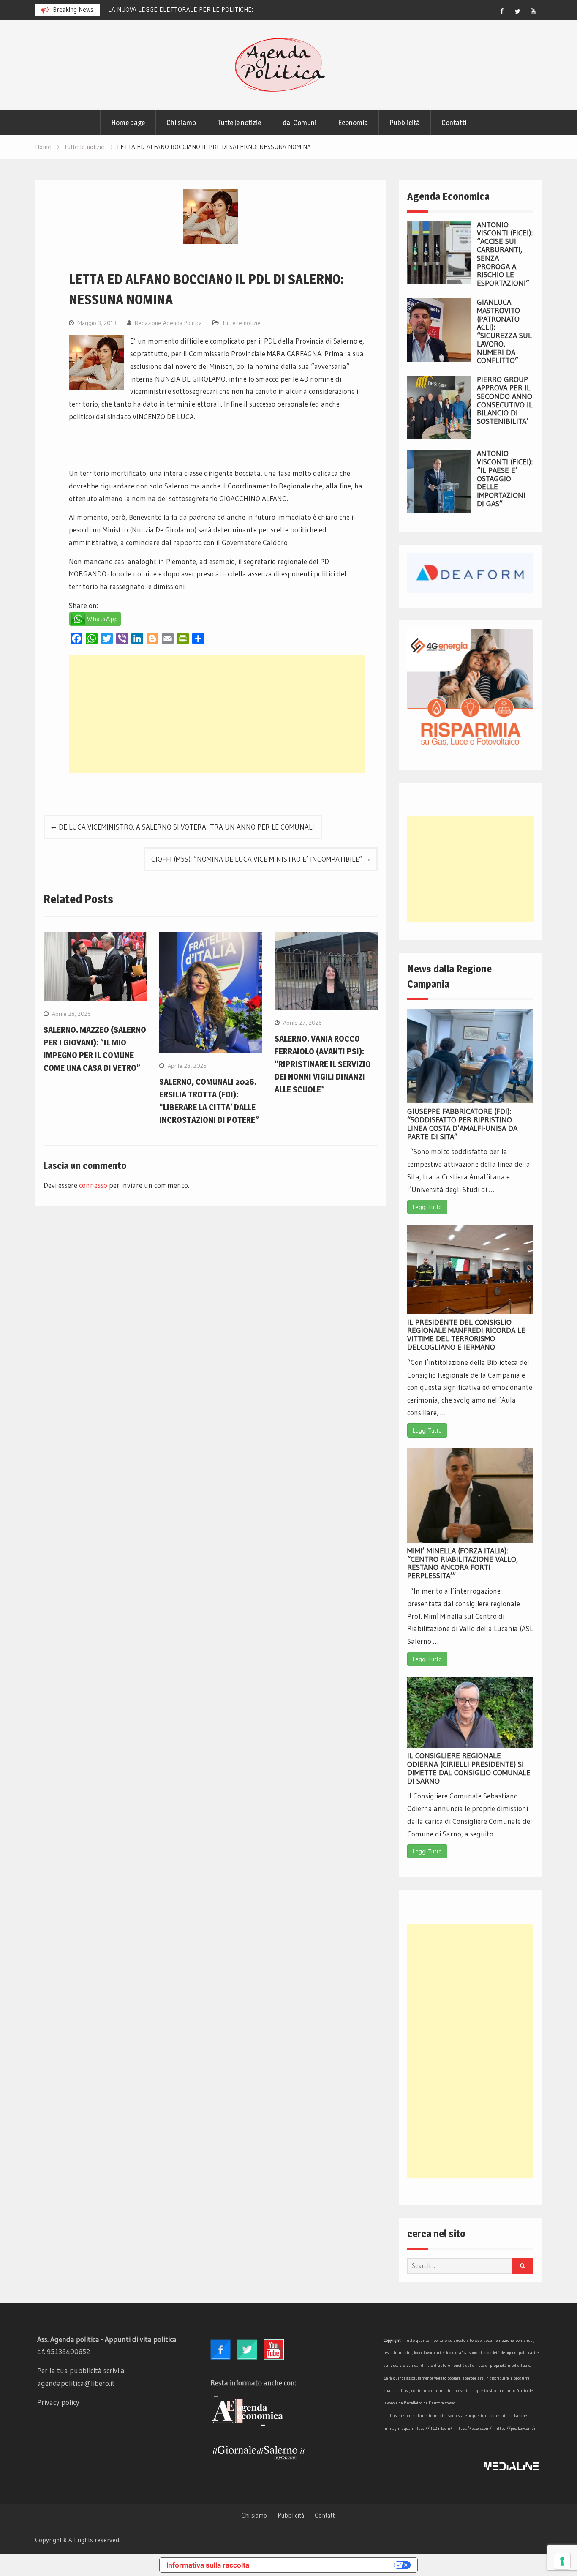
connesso (93, 1185)
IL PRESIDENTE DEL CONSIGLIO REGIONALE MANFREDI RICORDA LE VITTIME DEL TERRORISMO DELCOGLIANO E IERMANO (466, 1335)
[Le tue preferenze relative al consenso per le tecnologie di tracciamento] (562, 2561)
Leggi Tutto (427, 1207)
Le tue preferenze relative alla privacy (326, 2565)
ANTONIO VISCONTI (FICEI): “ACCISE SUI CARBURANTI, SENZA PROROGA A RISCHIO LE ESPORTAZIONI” (505, 254)
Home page (128, 123)
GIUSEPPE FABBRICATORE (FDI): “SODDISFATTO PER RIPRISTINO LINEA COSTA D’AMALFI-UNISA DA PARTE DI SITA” (462, 1124)
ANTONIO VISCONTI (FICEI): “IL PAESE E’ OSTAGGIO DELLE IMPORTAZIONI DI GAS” (505, 479)
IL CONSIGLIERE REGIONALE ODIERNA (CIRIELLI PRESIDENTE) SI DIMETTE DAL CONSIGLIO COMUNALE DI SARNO (469, 1768)
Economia (353, 123)
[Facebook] (502, 11)
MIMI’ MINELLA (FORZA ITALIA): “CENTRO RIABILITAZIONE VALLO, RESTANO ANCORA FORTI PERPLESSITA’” (463, 1563)
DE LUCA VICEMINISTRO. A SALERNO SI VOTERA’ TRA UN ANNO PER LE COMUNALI (186, 827)
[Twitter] (517, 11)
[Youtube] (533, 11)
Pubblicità (405, 123)
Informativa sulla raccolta (208, 2565)
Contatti (454, 123)
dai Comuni (299, 123)
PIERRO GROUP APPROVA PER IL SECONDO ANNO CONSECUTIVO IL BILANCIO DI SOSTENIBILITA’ (505, 400)
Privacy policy (58, 2402)
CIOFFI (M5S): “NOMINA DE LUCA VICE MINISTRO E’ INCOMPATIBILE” (257, 859)
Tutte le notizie (239, 123)
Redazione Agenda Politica (168, 323)
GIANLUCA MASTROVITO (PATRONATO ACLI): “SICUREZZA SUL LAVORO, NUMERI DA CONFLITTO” (504, 332)
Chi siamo (181, 123)
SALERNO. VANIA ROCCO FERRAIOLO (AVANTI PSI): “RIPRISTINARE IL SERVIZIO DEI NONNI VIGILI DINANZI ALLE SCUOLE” (323, 1064)
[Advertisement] (217, 714)
